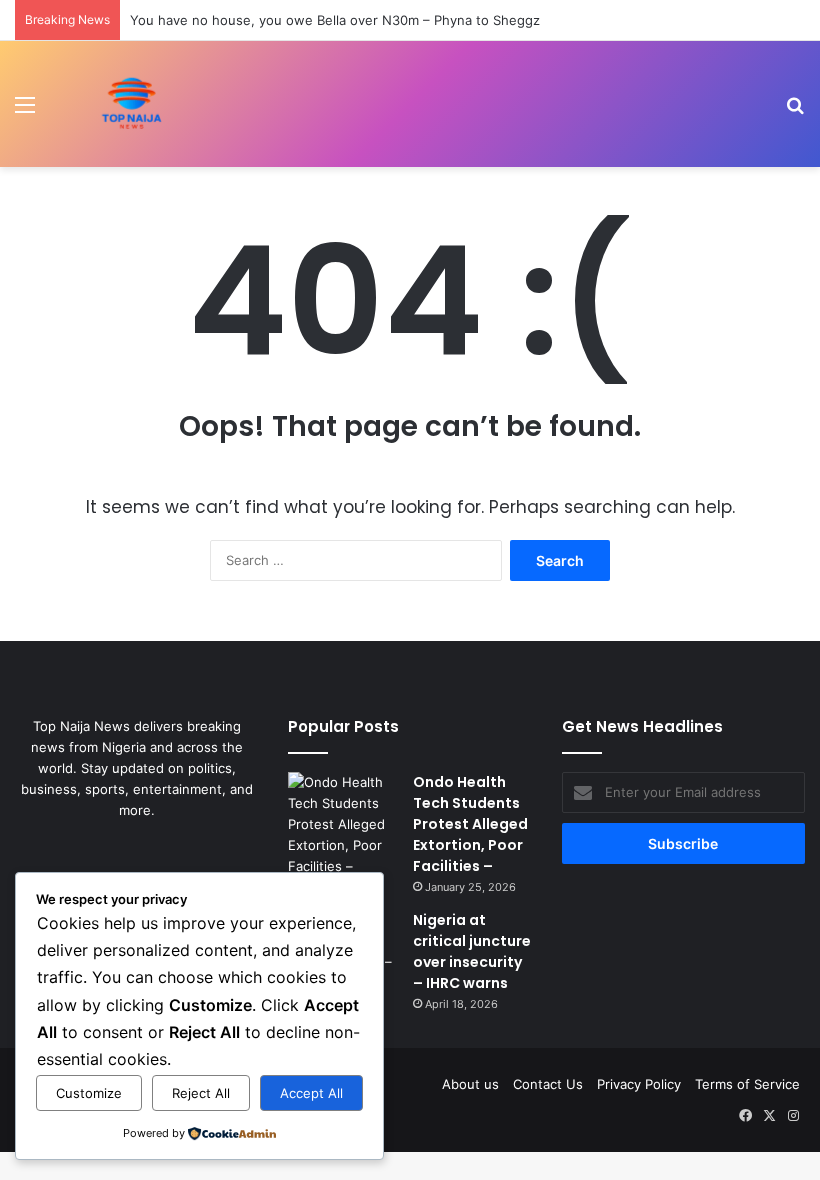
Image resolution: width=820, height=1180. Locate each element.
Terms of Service (747, 1084)
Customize (89, 1093)
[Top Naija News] (132, 104)
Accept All (311, 1093)
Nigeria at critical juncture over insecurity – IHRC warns (472, 951)
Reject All (201, 1093)
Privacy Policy (639, 1084)
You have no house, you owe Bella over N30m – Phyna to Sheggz (335, 20)
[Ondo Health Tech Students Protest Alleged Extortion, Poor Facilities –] (343, 824)
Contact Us (548, 1084)
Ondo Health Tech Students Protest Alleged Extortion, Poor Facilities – (470, 824)
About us (470, 1084)
